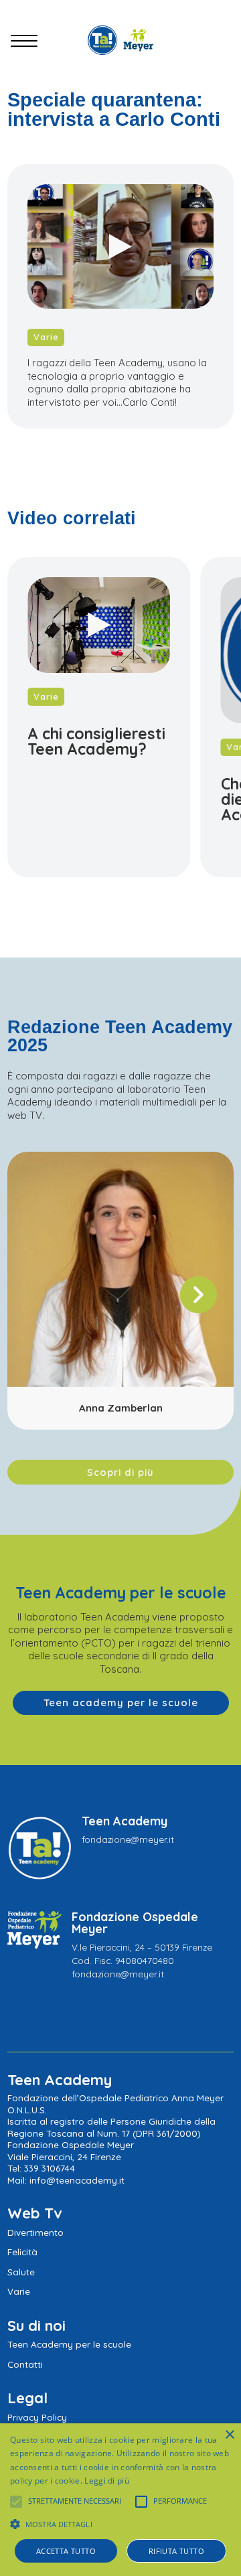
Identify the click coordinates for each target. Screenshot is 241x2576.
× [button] (229, 2435)
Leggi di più (107, 2481)
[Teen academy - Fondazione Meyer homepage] (120, 40)
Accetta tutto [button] (66, 2551)
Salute (21, 2272)
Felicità (22, 2252)
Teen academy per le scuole (121, 1702)
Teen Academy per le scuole (69, 2344)
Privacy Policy (37, 2417)
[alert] (120, 2500)
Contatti (25, 2364)
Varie (46, 337)
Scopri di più (120, 1472)
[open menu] (24, 43)
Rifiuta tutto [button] (176, 2551)
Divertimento (35, 2232)
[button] (198, 1297)
